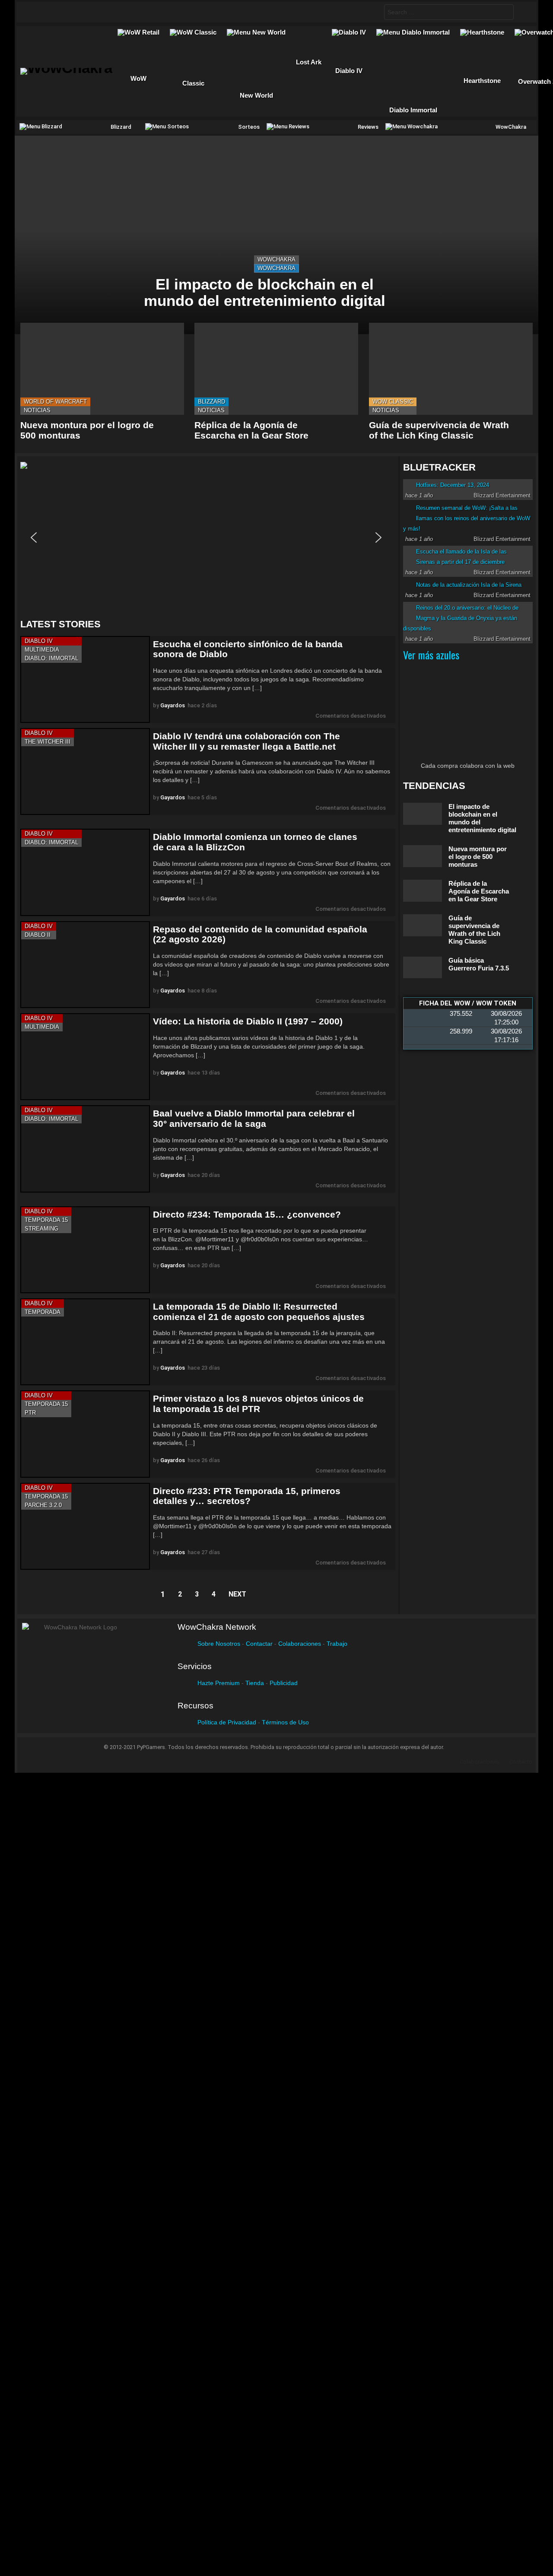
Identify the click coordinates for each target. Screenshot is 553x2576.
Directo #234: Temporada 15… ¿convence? (247, 1214)
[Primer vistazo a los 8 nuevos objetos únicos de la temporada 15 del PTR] (85, 1434)
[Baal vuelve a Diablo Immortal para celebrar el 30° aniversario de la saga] (85, 1149)
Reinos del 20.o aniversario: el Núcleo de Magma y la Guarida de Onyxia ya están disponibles (461, 618)
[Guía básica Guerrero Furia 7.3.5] (423, 967)
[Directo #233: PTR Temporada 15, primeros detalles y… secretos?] (85, 1526)
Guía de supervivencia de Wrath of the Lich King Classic (439, 430)
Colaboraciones (300, 1644)
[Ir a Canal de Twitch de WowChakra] (68, 12)
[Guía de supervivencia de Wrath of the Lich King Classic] (451, 369)
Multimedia (42, 650)
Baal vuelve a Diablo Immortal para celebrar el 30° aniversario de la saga (254, 1118)
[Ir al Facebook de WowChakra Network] (35, 12)
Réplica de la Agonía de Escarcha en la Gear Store (251, 430)
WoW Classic (393, 402)
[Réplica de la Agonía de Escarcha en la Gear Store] (276, 369)
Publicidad (284, 1683)
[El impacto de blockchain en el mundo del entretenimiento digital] (276, 235)
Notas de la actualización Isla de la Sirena (469, 585)
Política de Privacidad (227, 1722)
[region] (208, 537)
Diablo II (38, 935)
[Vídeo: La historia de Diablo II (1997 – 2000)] (85, 1057)
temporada (43, 1312)
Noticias (37, 410)
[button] (206, 537)
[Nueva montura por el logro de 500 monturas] (102, 369)
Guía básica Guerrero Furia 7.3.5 (479, 964)
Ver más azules (431, 655)
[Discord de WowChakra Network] (102, 12)
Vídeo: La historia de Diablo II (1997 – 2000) (248, 1021)
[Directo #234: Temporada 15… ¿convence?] (85, 1250)
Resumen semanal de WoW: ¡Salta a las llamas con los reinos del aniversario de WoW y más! (467, 518)
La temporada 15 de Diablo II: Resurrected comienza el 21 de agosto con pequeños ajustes (259, 1312)
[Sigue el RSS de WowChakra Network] (119, 12)
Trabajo (337, 1644)
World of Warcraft (55, 402)
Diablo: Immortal (51, 658)
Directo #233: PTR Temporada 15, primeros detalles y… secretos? (247, 1496)
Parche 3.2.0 (43, 1505)
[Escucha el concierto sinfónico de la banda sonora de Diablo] (85, 679)
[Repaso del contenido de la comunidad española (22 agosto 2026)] (85, 965)
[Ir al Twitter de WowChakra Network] (51, 12)
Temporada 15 (46, 1220)
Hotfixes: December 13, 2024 (453, 485)
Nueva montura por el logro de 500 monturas (478, 857)
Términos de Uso (285, 1722)
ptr (30, 1413)
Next (237, 1594)
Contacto (521, 1762)
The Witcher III (48, 742)
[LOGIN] (523, 12)
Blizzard (211, 402)
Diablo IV (39, 641)
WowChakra (276, 259)
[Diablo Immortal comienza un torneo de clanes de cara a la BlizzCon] (85, 872)
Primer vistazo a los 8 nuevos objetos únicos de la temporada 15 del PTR (258, 1404)
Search (505, 13)
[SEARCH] (370, 12)
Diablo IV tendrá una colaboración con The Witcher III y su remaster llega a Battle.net (246, 741)
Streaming (41, 1229)
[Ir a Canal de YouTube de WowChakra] (85, 12)
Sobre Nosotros (219, 1644)
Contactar (259, 1644)
